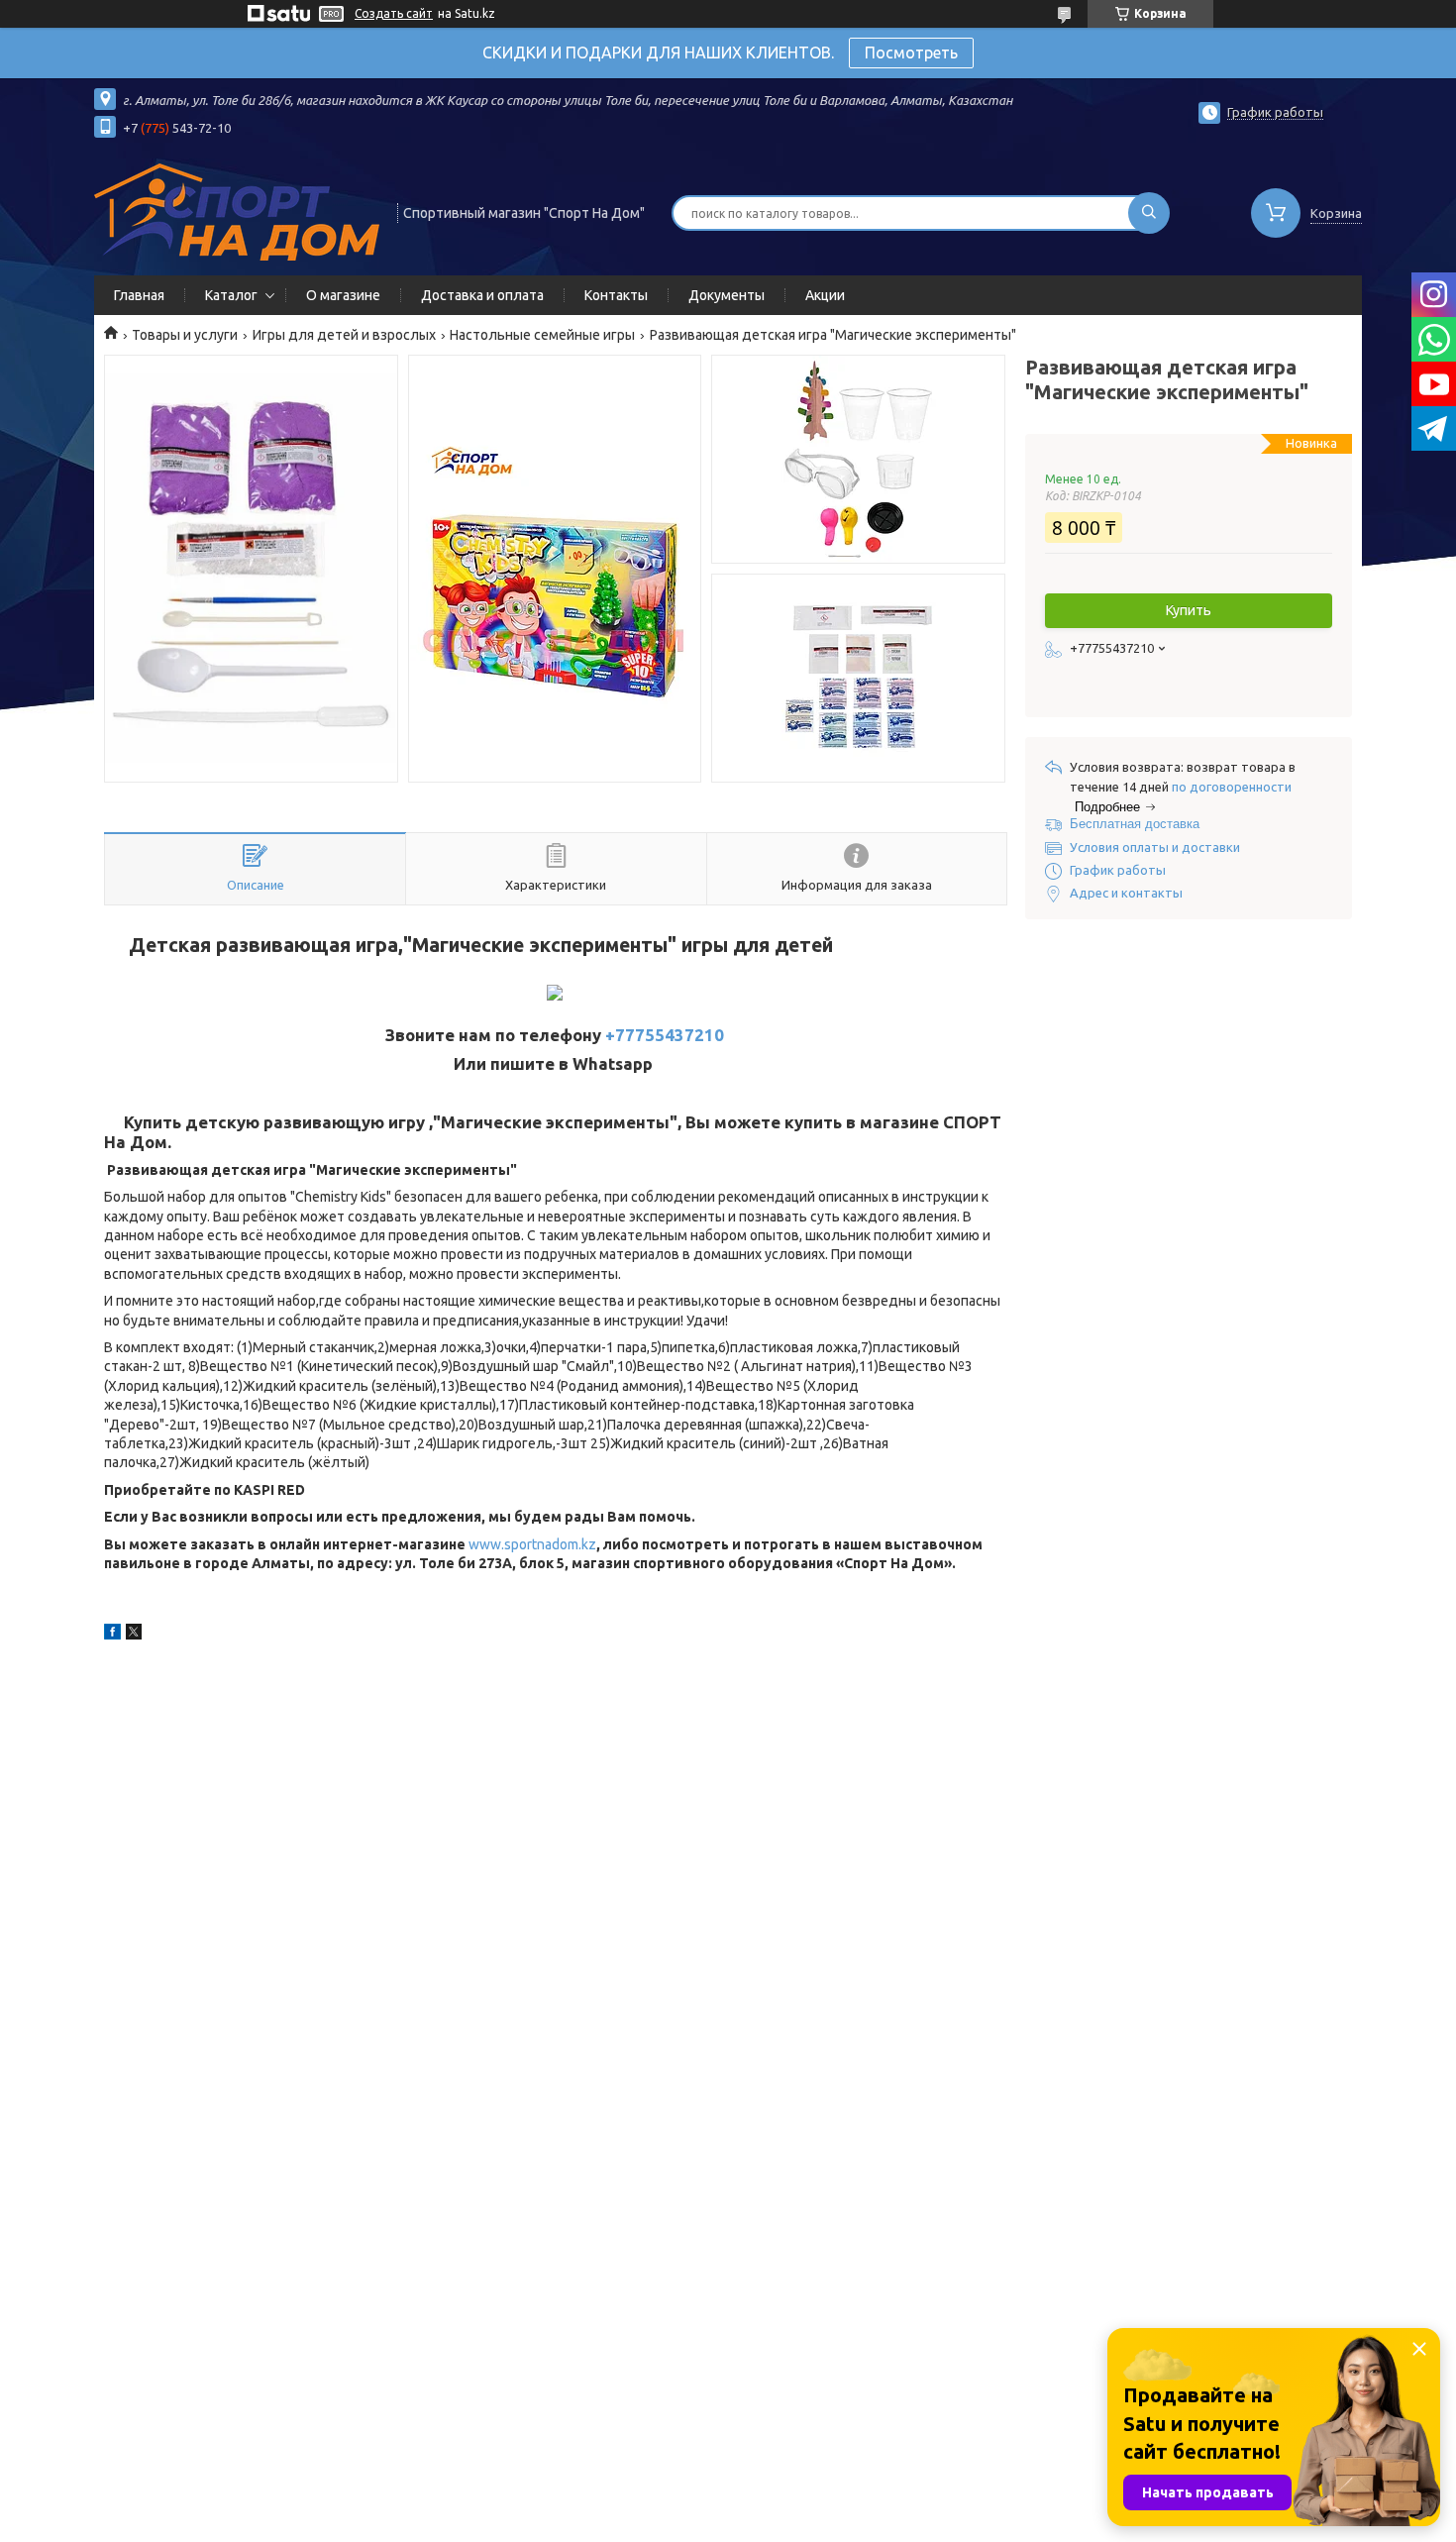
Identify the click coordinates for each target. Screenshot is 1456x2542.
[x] (134, 1635)
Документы (727, 295)
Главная (139, 295)
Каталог (231, 295)
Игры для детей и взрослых (344, 335)
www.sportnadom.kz (532, 1544)
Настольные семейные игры (542, 335)
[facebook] (112, 1635)
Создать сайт (394, 13)
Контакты (616, 295)
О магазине (343, 295)
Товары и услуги (185, 335)
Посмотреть (911, 53)
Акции (825, 295)
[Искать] (1149, 213)
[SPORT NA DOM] (237, 211)
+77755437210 (665, 1035)
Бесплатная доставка (1135, 824)
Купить (1189, 610)
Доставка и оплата (482, 295)
